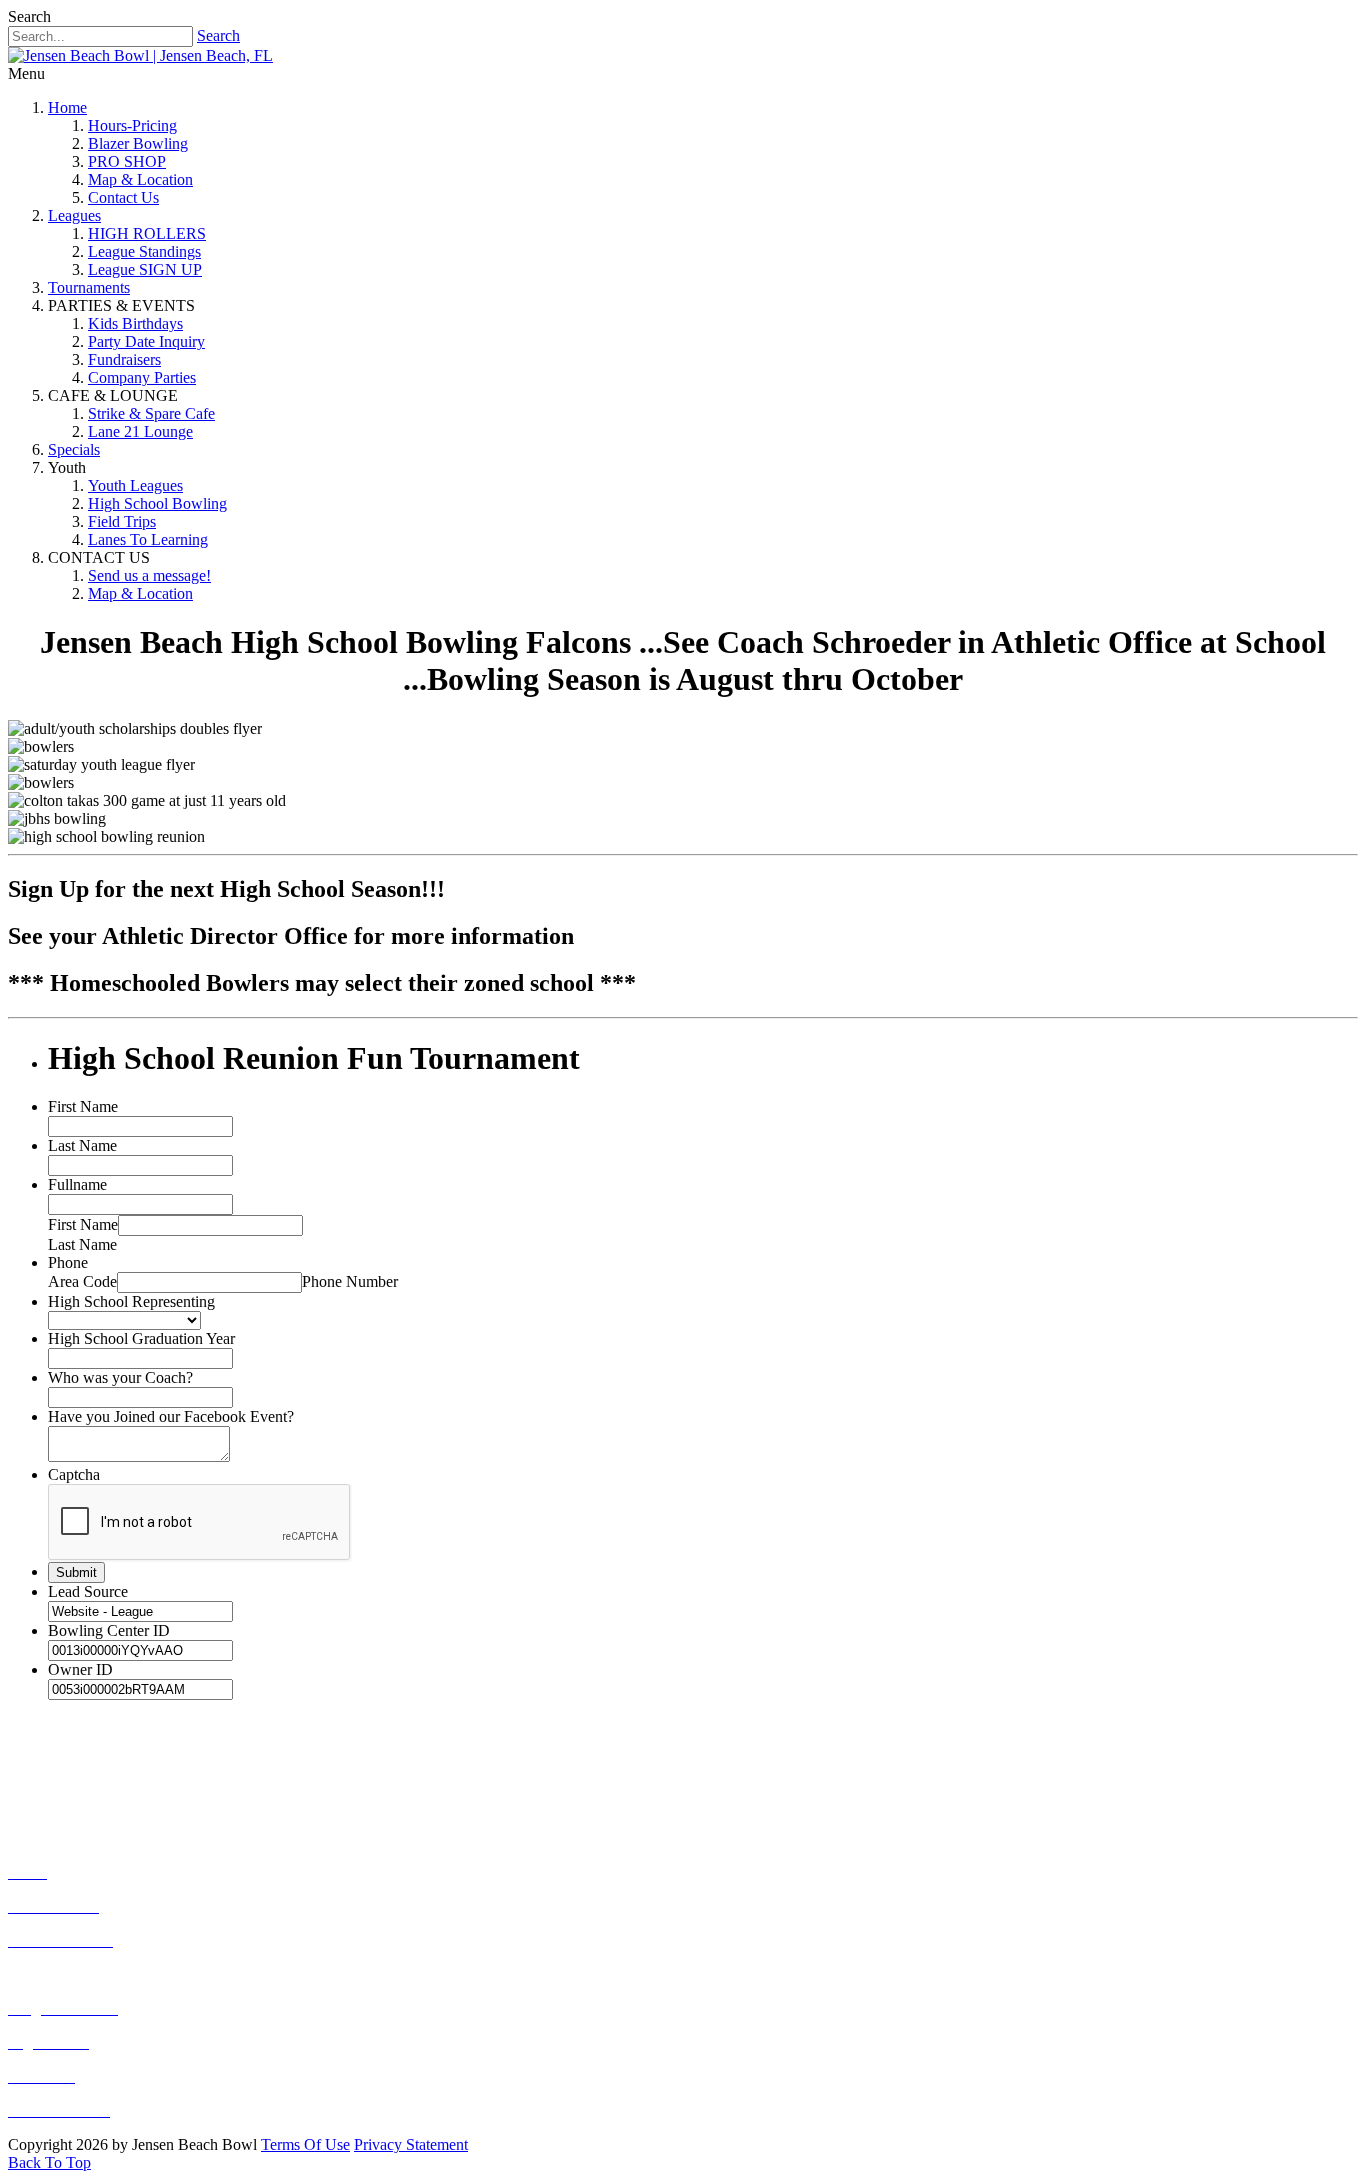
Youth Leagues (135, 485)
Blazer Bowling (138, 143)
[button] (49, 2162)
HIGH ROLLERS (147, 233)
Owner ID (80, 1669)
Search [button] (29, 16)
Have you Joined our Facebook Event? (171, 1416)
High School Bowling (157, 503)
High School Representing (131, 1301)
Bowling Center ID (109, 1630)
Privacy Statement (411, 2144)
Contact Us (123, 197)
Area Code (82, 1281)
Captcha (74, 1474)
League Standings (144, 251)
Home (67, 107)
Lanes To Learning (148, 539)
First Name (83, 1106)
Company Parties (142, 377)
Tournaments (89, 287)
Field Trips (122, 521)
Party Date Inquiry (146, 341)
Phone (68, 1262)
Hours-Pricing (132, 125)
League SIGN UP (145, 269)
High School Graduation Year (141, 1338)
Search (218, 35)
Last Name (82, 1145)
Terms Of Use (305, 2144)
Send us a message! (149, 575)
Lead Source (88, 1591)
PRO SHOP (127, 161)
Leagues (74, 215)
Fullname (77, 1184)
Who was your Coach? (120, 1377)
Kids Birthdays (135, 323)
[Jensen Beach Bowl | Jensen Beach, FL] (140, 55)
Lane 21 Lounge (140, 431)
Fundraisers (124, 359)
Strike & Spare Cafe (151, 413)
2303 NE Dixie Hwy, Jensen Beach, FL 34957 (252, 1801)
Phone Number (350, 1281)
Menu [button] (26, 73)
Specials (74, 449)
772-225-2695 (134, 1762)
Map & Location (140, 179)
